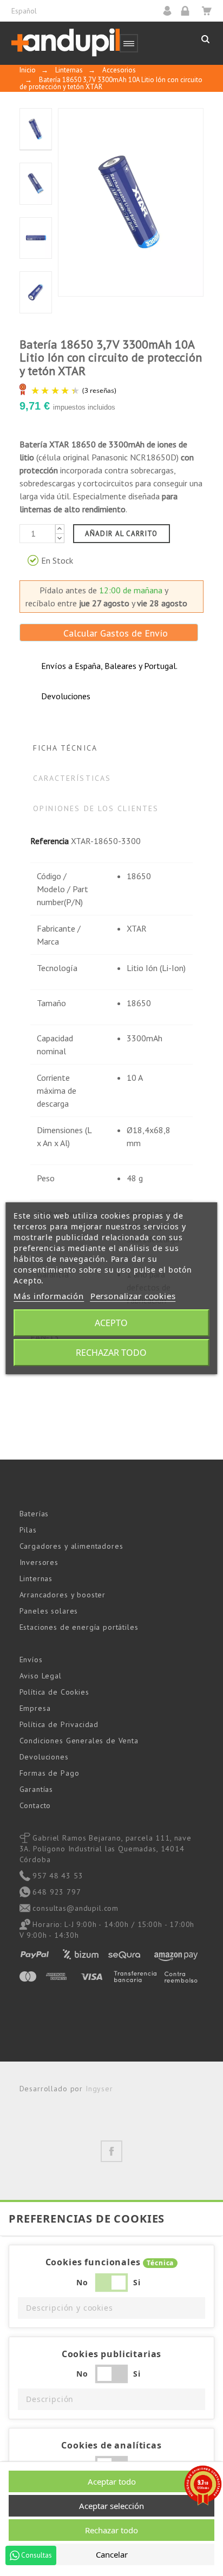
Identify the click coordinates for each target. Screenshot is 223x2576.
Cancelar (112, 2554)
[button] (111, 2308)
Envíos (31, 1660)
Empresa (35, 1708)
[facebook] (111, 2151)
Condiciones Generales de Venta (79, 1741)
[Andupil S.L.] (65, 43)
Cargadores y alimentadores (71, 1546)
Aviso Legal (41, 1676)
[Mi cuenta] (171, 11)
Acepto (111, 1323)
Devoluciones (44, 1757)
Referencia (50, 841)
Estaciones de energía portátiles (79, 1627)
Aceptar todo (112, 2481)
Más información (49, 1296)
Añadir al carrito (122, 534)
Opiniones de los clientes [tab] (96, 808)
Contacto (35, 1805)
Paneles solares (49, 1611)
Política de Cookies (54, 1692)
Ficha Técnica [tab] (65, 748)
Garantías (37, 1789)
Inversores (39, 1562)
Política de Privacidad (59, 1724)
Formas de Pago (50, 1773)
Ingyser (99, 2089)
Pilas (28, 1530)
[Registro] (189, 11)
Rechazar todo (111, 1353)
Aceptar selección (111, 2506)
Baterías (34, 1514)
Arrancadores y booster (63, 1595)
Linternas (36, 1578)
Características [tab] (72, 778)
